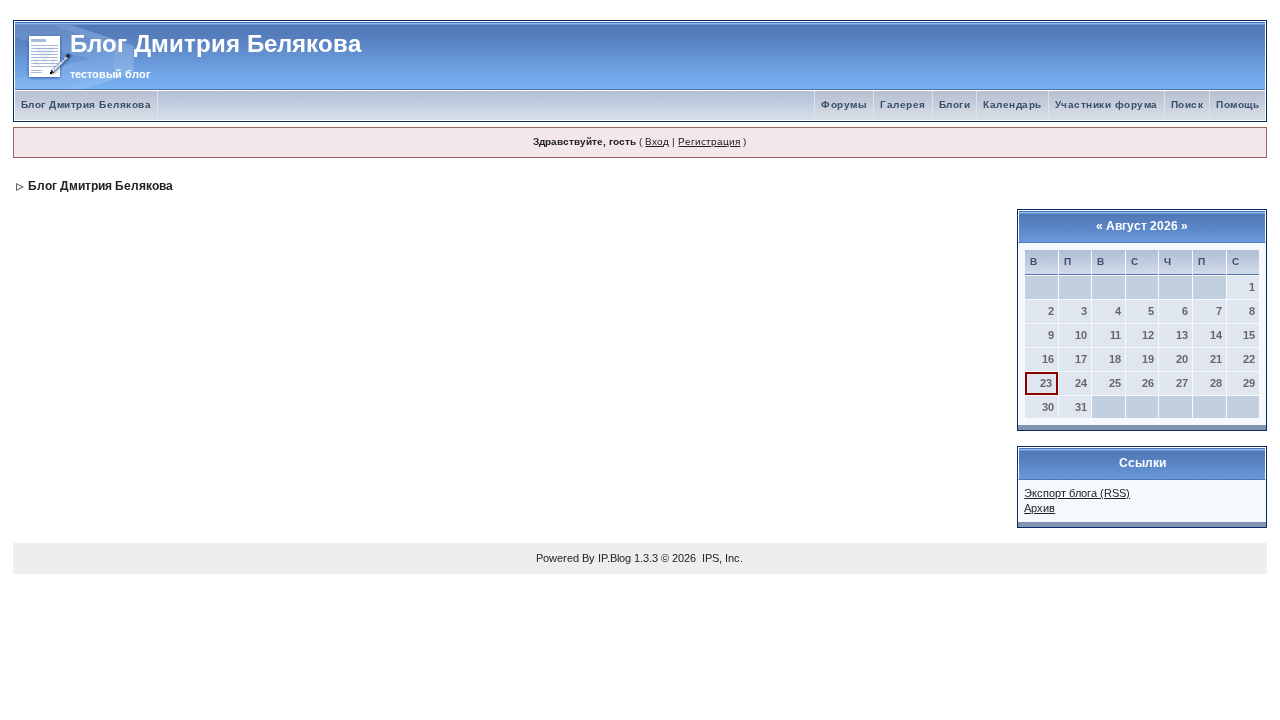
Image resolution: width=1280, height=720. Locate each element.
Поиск (1187, 104)
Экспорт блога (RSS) (1077, 493)
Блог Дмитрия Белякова (86, 104)
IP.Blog (614, 558)
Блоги (955, 104)
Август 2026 (1142, 226)
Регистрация (709, 141)
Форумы (844, 104)
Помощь (1237, 104)
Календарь (1012, 104)
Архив (1039, 508)
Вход (657, 141)
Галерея (903, 104)
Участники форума (1106, 104)
